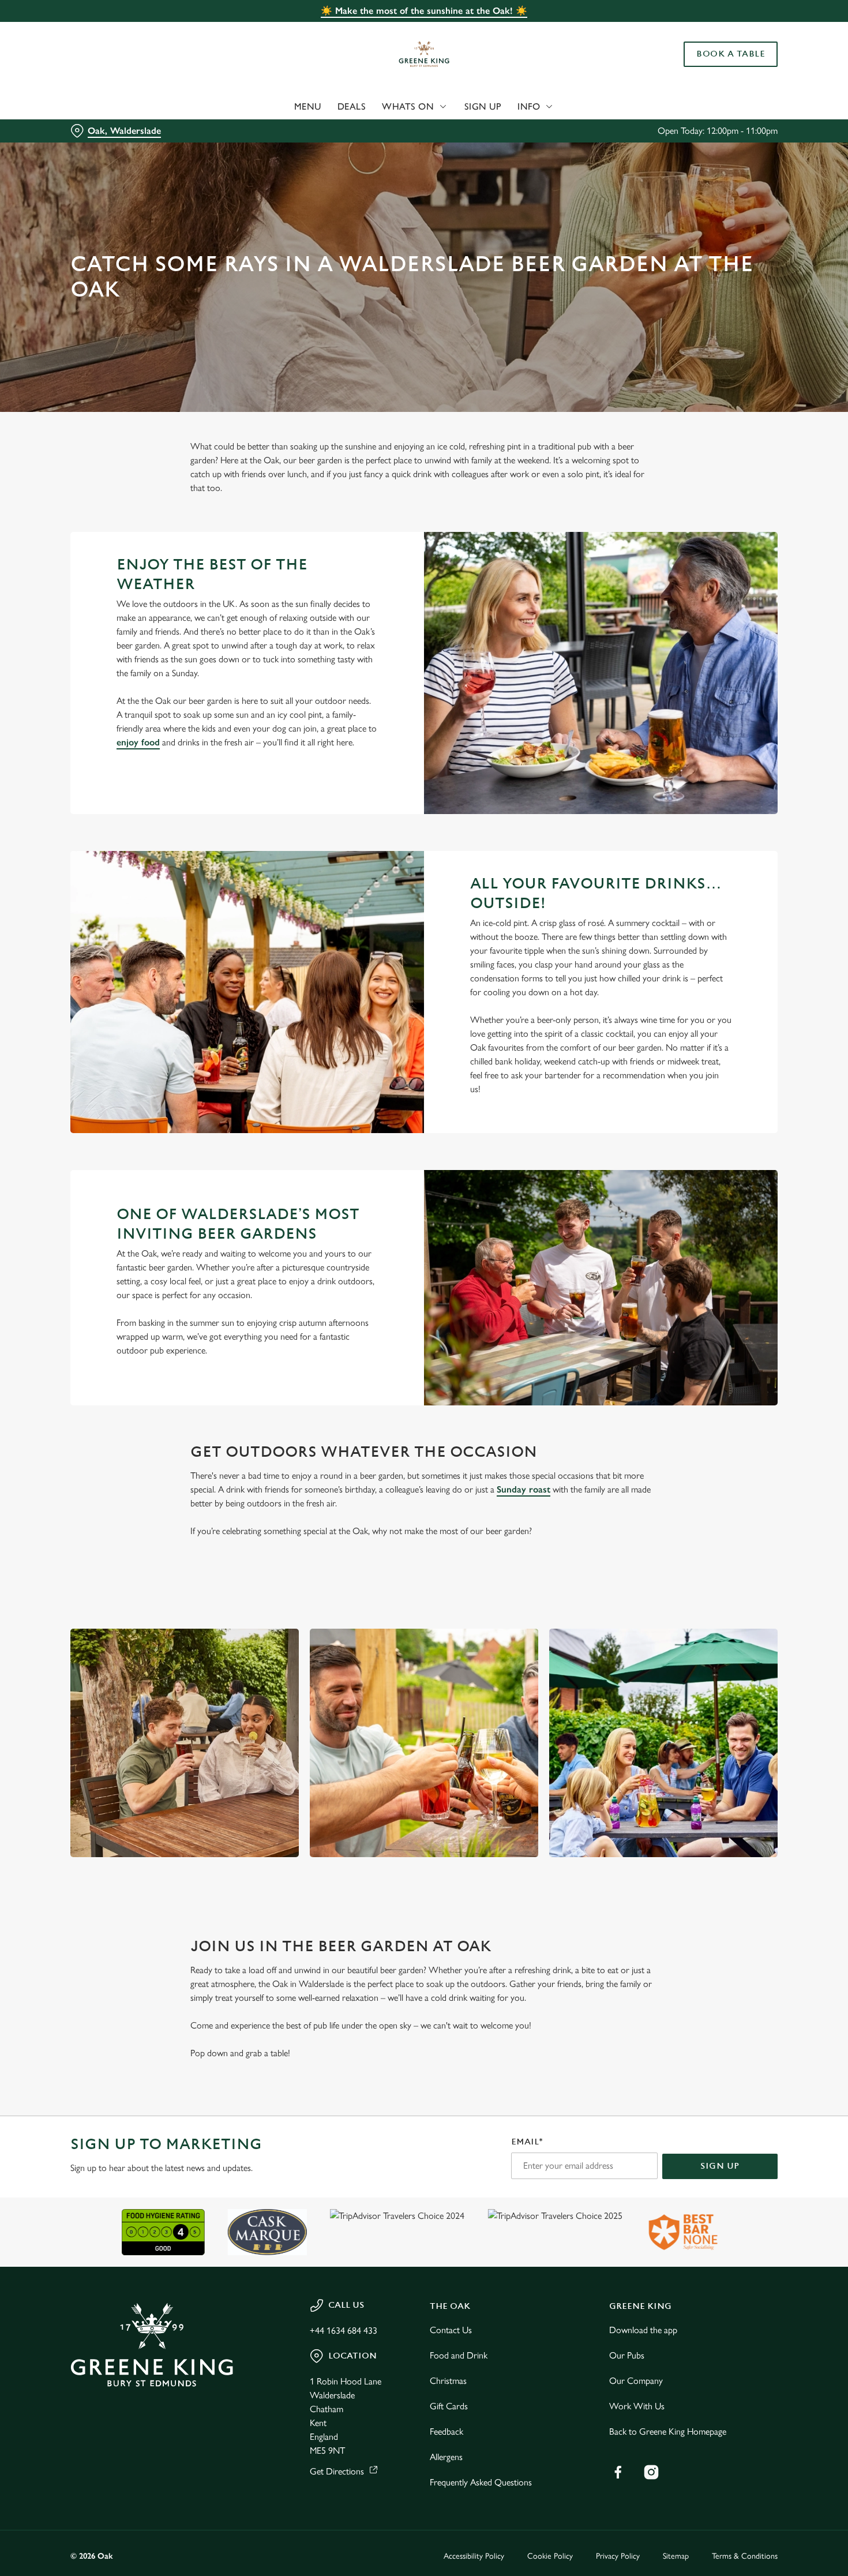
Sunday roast (524, 1489)
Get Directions (337, 2471)
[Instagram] (651, 2472)
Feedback (446, 2431)
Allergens (446, 2457)
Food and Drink (459, 2355)
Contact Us (451, 2330)
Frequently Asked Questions (481, 2482)
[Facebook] (618, 2472)
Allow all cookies (752, 30)
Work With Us (637, 2406)
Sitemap (676, 2556)
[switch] (331, 130)
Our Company (636, 2381)
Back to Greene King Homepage (668, 2431)
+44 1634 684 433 (344, 2331)
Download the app (643, 2330)
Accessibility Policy (474, 2556)
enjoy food (138, 742)
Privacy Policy (618, 2556)
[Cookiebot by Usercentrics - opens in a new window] (75, 130)
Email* (527, 2142)
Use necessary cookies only (752, 68)
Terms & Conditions (745, 2556)
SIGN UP (720, 2166)
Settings (592, 130)
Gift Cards (449, 2406)
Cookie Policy (550, 2556)
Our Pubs (627, 2355)
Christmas (448, 2381)
